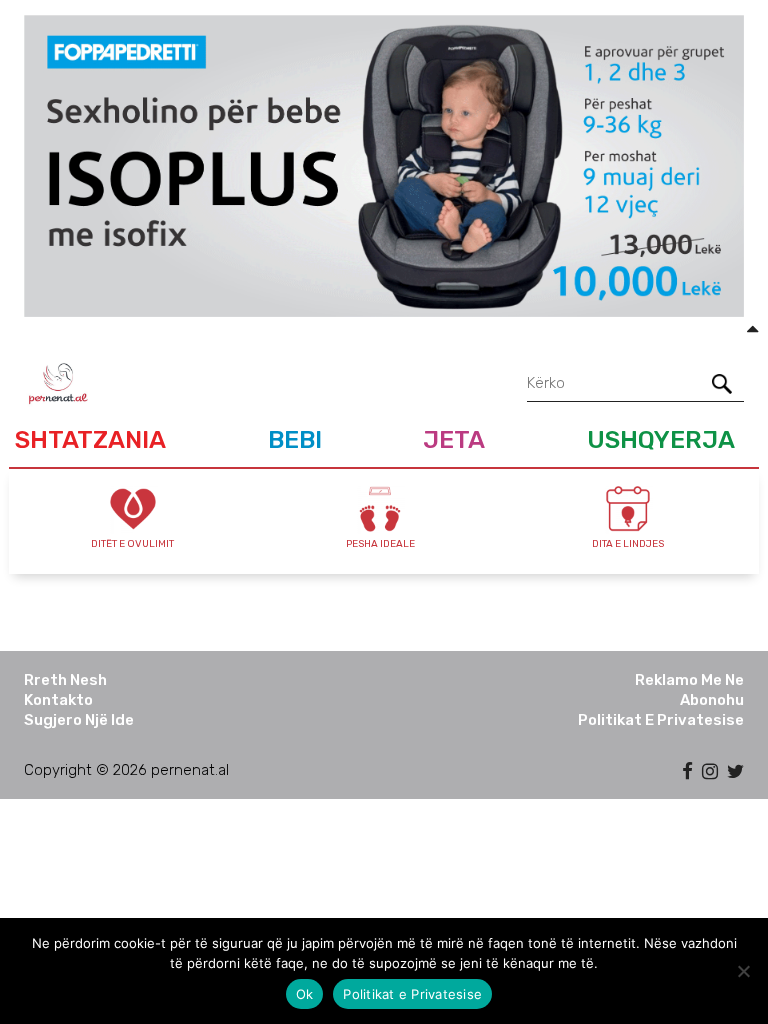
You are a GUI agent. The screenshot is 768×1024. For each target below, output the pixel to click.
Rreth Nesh (65, 680)
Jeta (454, 439)
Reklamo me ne (689, 680)
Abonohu (712, 700)
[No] (743, 971)
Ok (305, 994)
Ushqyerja (661, 439)
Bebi (295, 439)
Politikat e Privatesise (661, 720)
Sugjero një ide (79, 720)
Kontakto (58, 700)
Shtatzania (90, 439)
